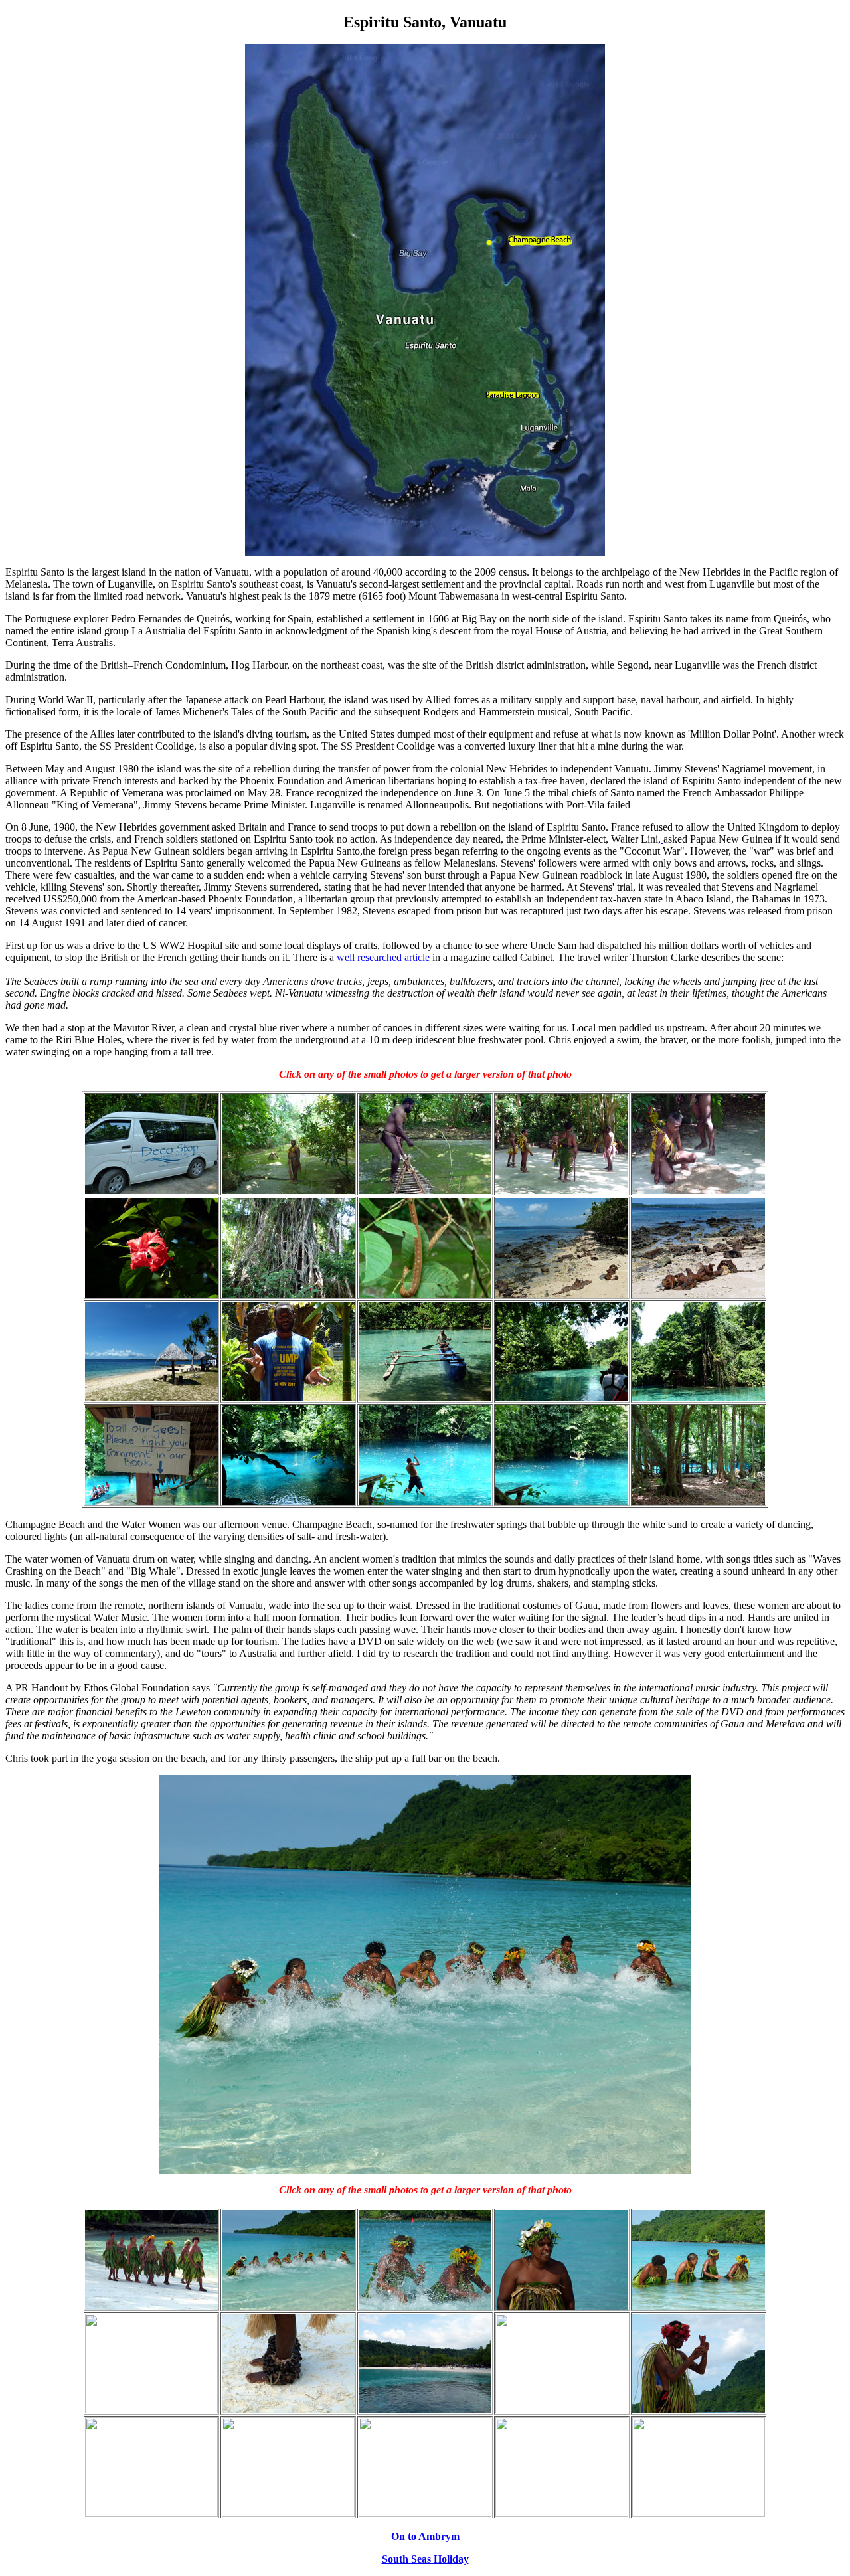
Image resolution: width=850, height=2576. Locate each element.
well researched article (384, 957)
